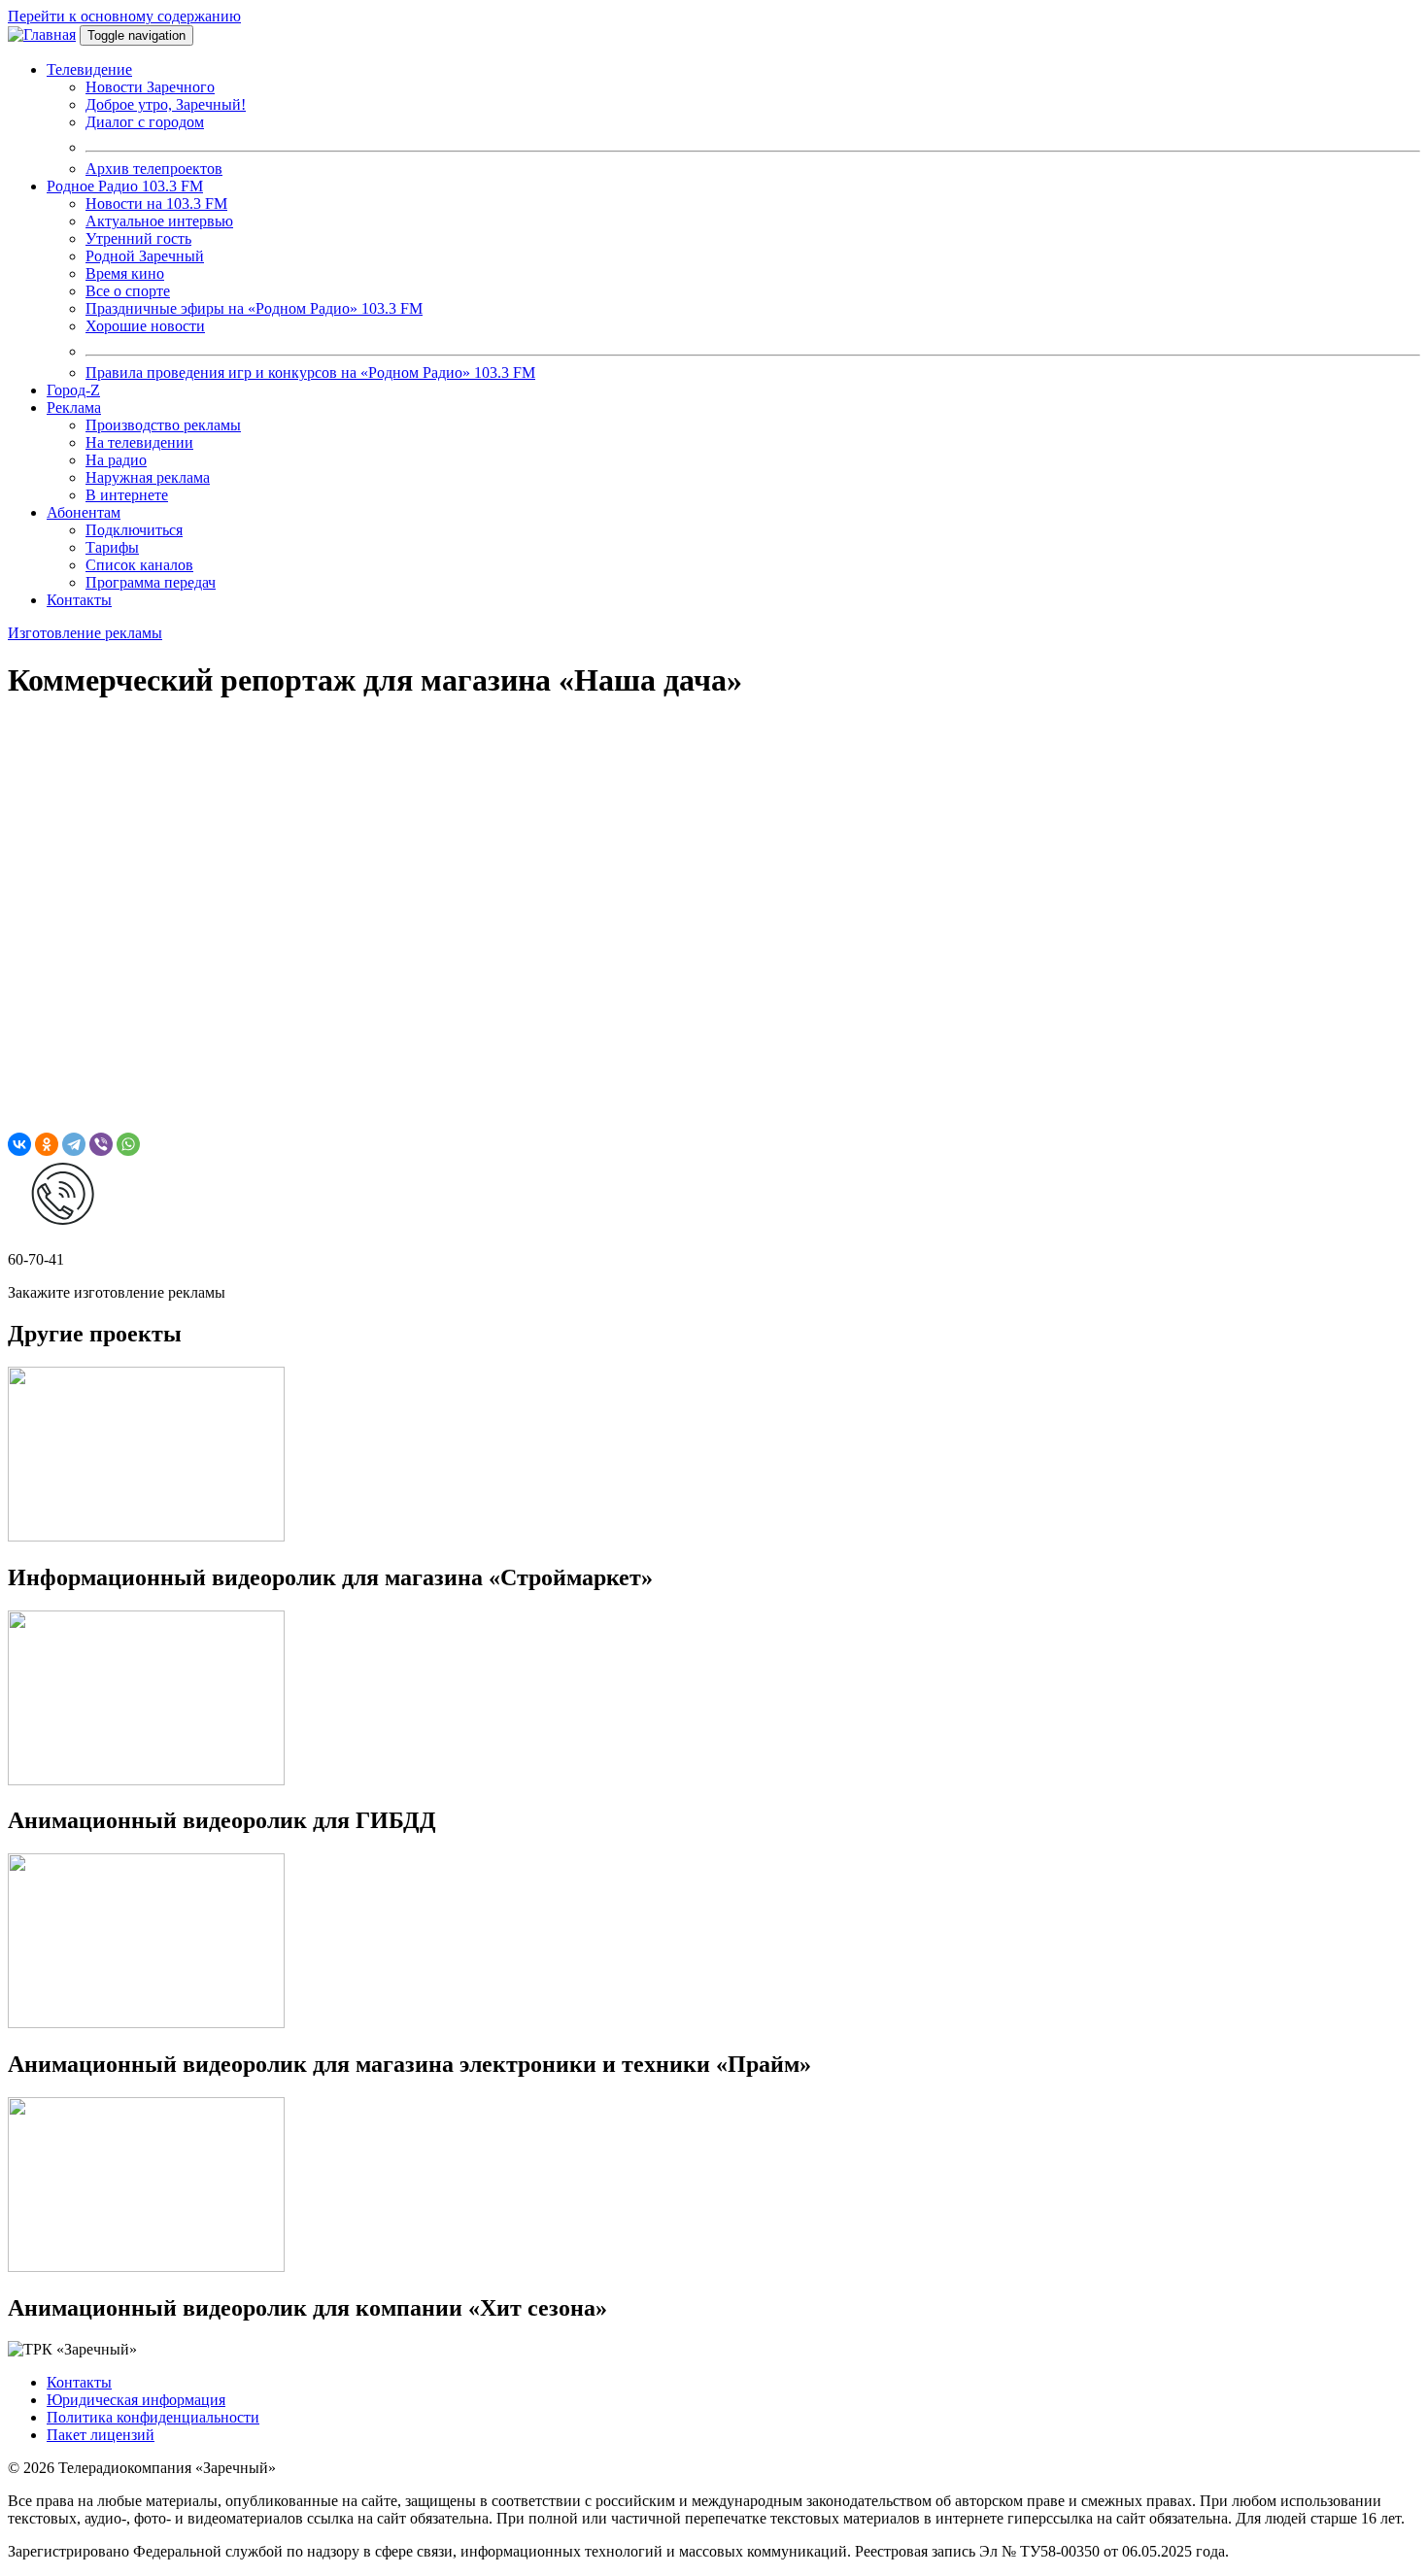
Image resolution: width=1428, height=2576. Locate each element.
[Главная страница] (42, 34)
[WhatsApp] (128, 1144)
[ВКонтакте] (19, 1144)
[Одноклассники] (47, 1144)
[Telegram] (74, 1144)
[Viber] (101, 1144)
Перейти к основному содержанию (124, 16)
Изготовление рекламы (85, 633)
